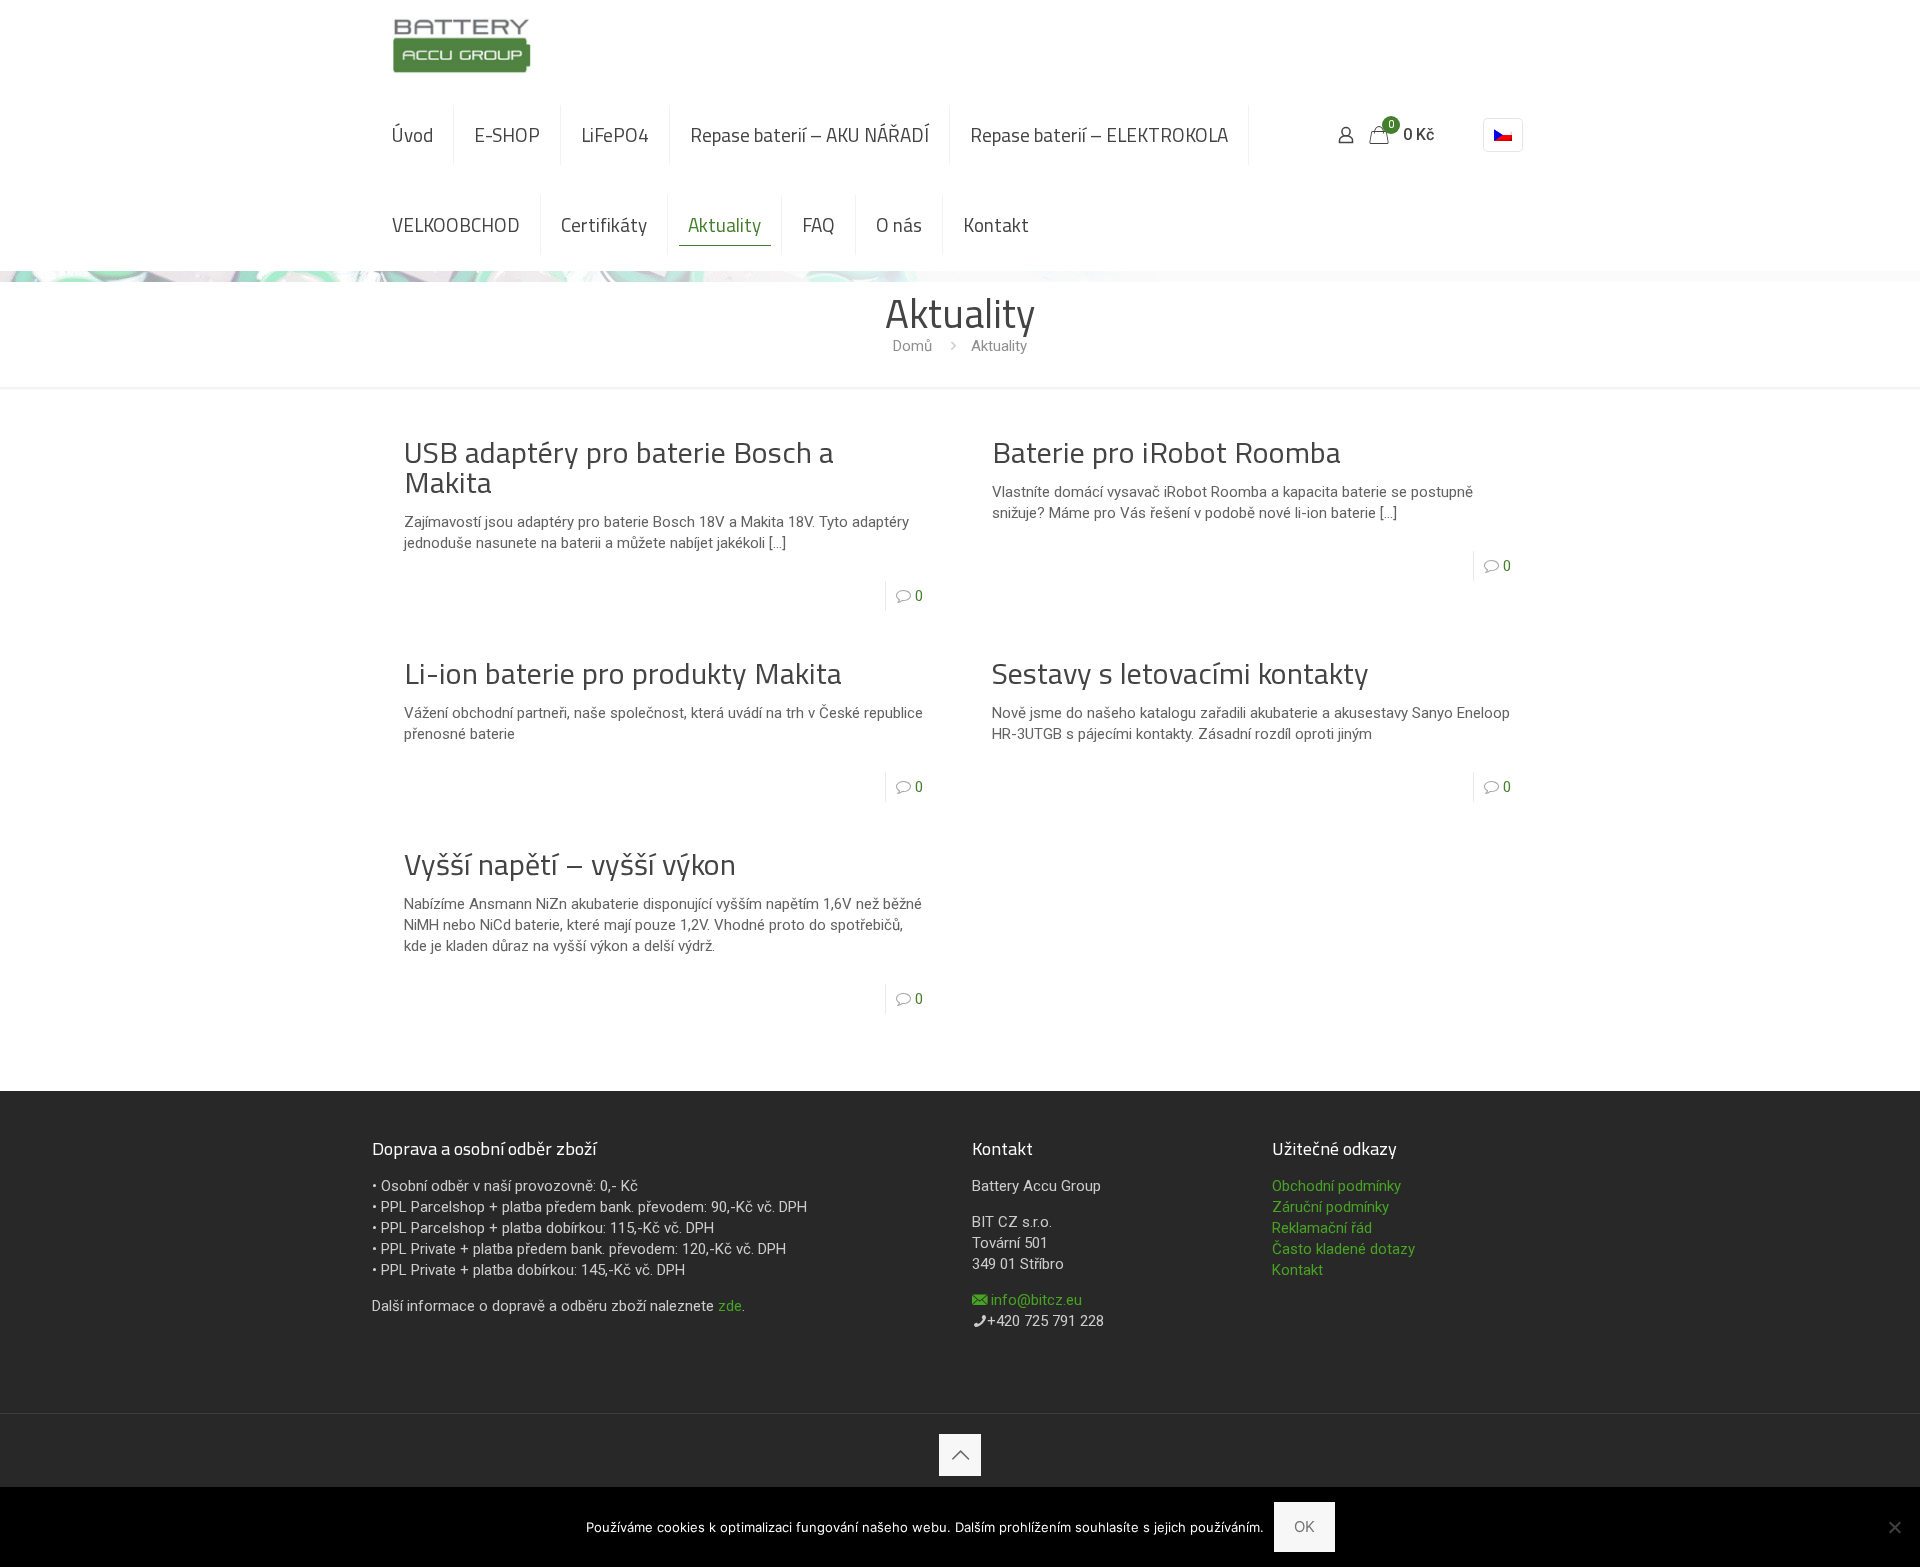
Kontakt (1297, 1270)
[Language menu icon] (1503, 135)
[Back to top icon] (960, 1455)
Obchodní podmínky (1336, 1186)
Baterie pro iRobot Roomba (1166, 452)
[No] (1895, 1527)
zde (730, 1306)
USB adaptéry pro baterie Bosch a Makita (619, 467)
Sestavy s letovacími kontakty (1180, 673)
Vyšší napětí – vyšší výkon (570, 864)
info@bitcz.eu (1036, 1300)
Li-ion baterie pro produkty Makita (623, 673)
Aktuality (999, 346)
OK (1304, 1526)
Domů (912, 346)
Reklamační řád (1322, 1228)
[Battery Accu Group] (461, 45)
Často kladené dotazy (1343, 1249)
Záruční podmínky (1330, 1207)
